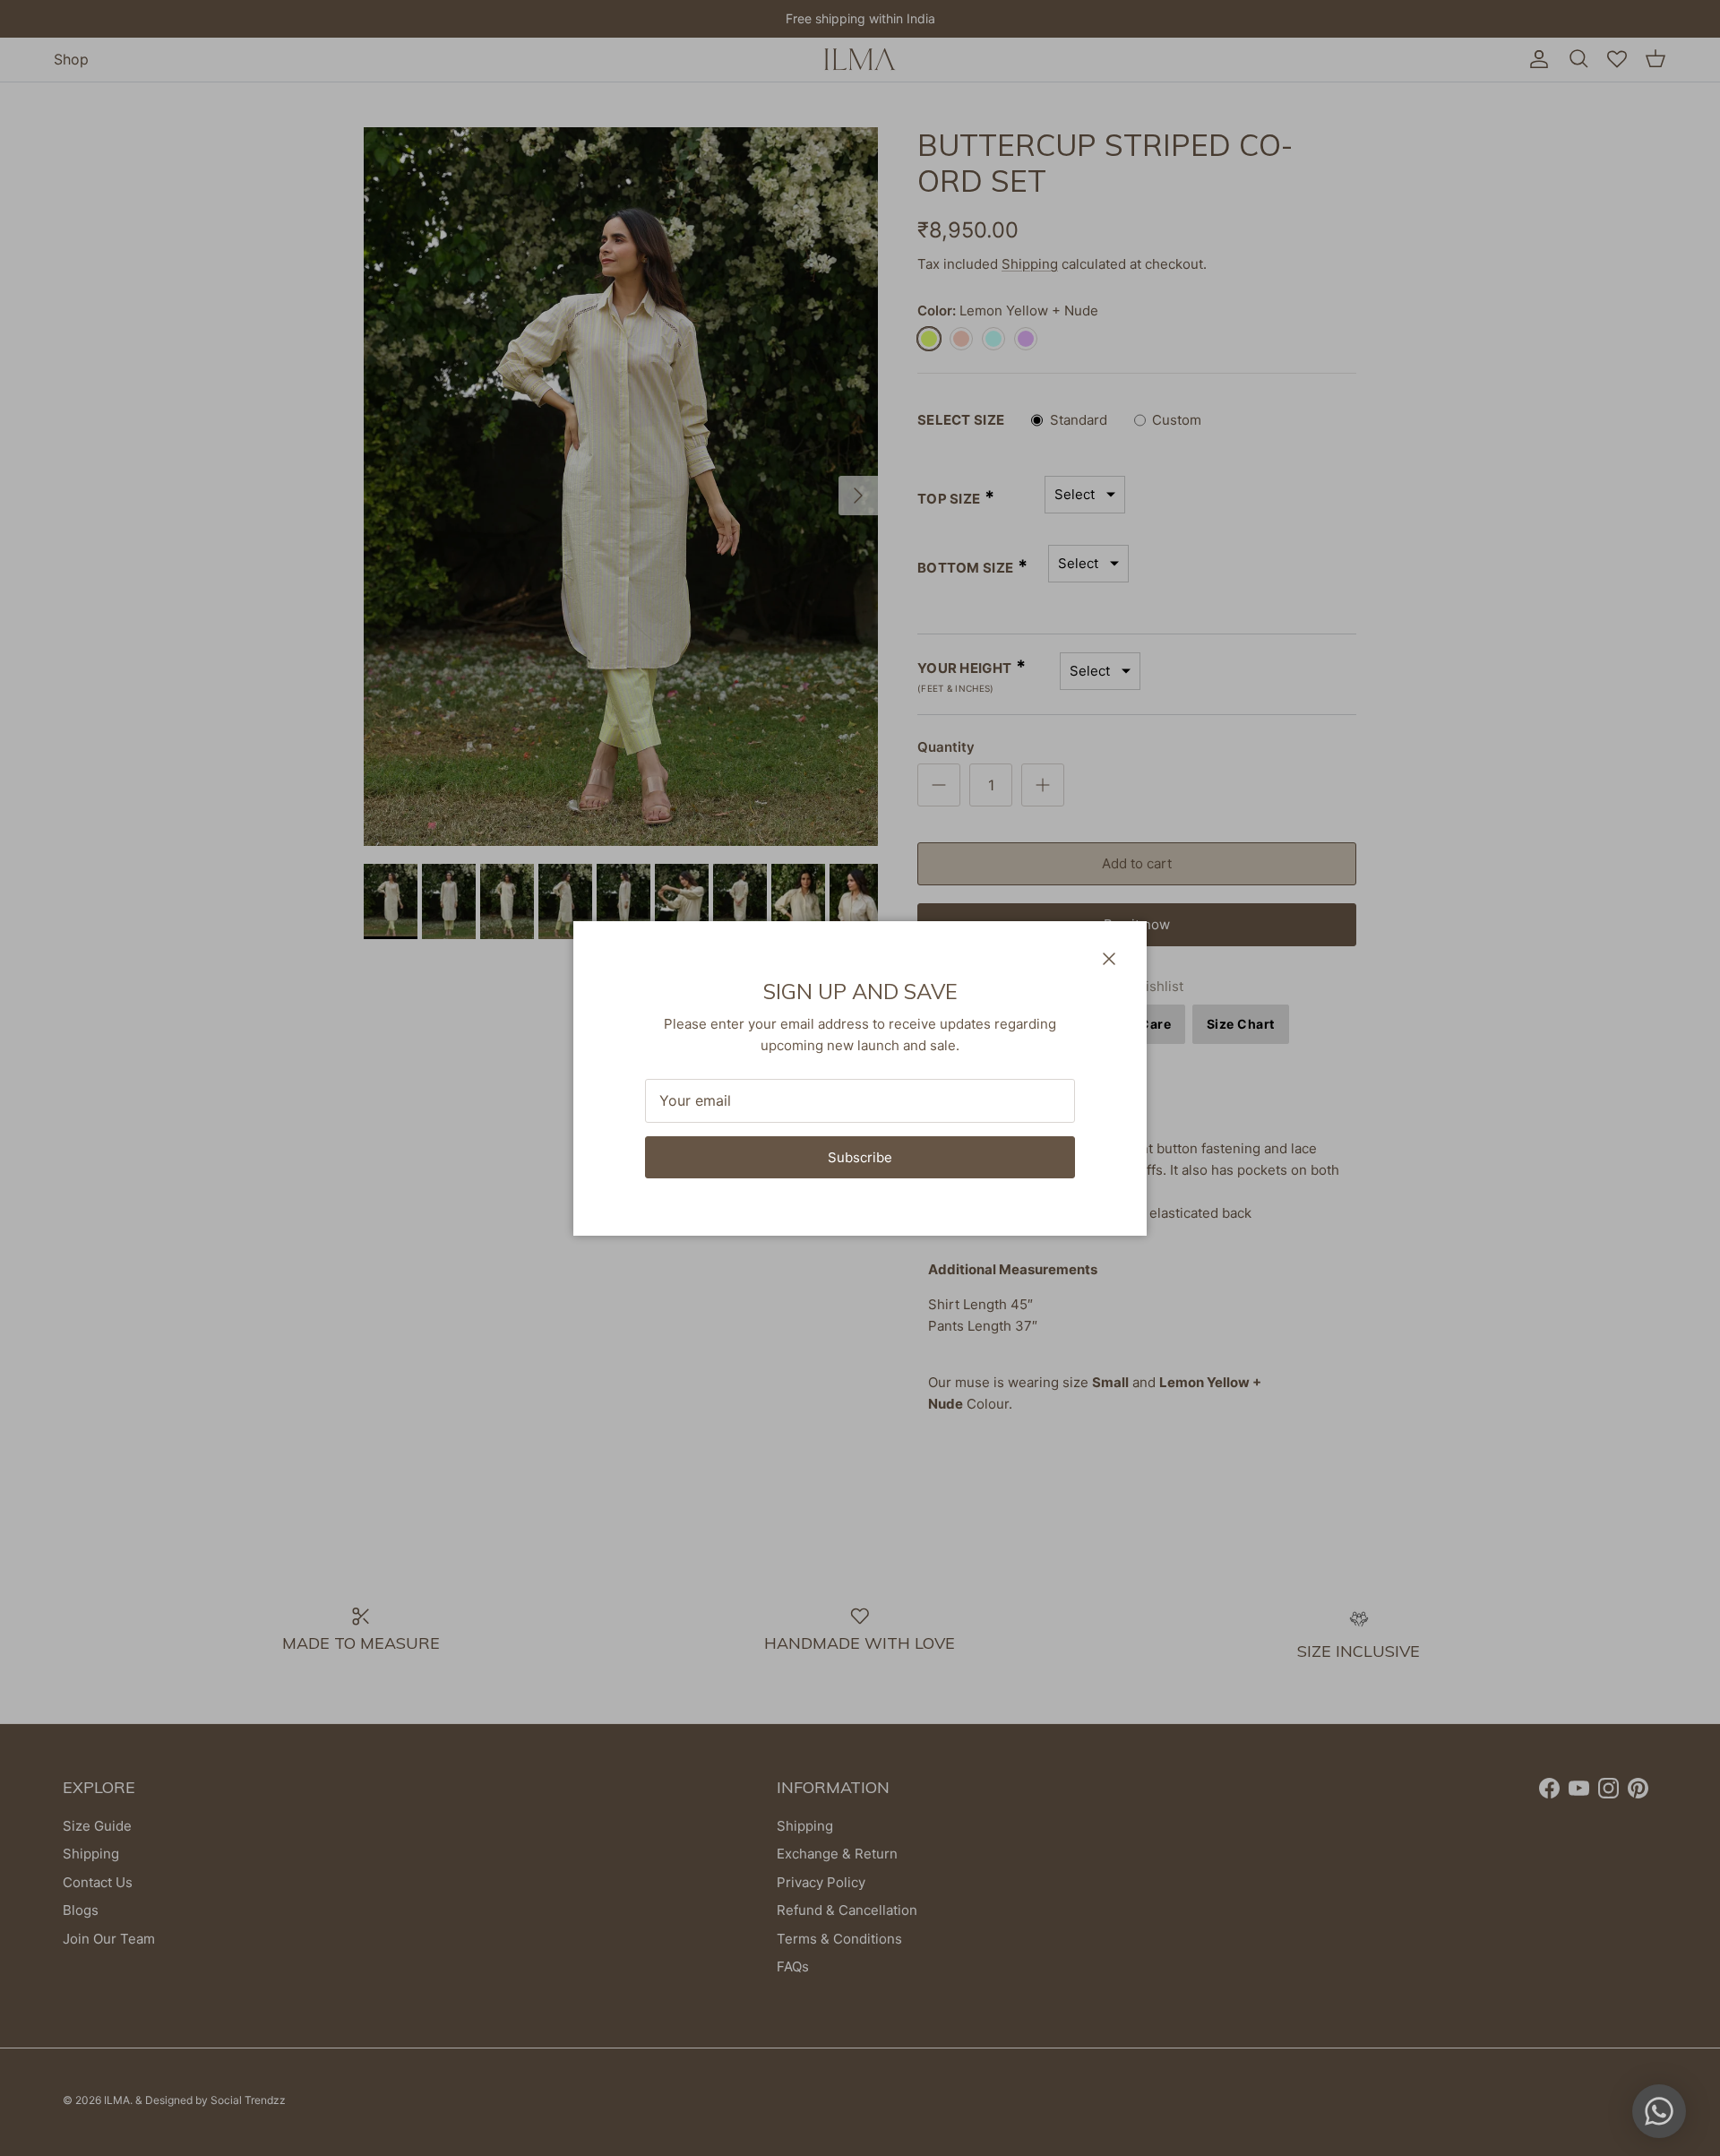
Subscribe (860, 1157)
